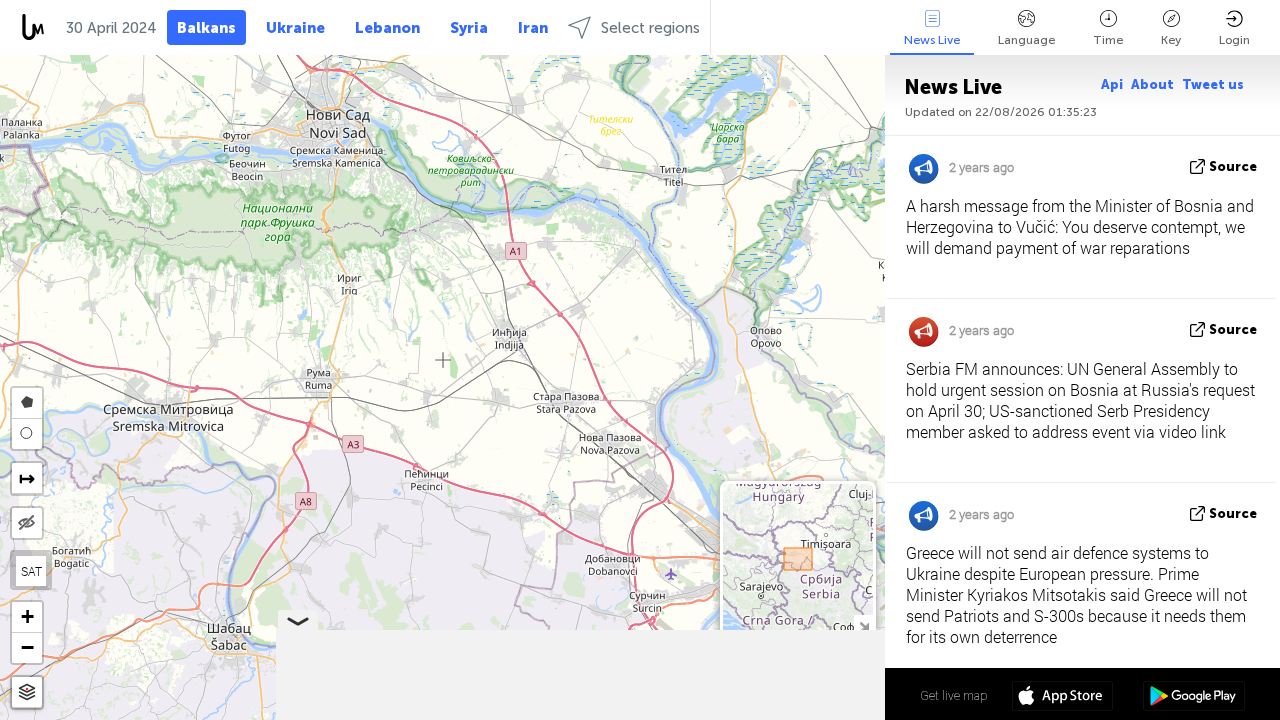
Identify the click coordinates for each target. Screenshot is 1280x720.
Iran (533, 28)
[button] (27, 617)
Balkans (206, 28)
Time (1108, 40)
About (1152, 84)
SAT (31, 571)
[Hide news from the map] (27, 523)
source (1233, 166)
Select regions (650, 28)
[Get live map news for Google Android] (1193, 698)
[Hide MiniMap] (863, 624)
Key (1171, 40)
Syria (469, 28)
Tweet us (1213, 84)
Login (1234, 40)
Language (1026, 40)
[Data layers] (27, 692)
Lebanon (387, 28)
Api (1112, 84)
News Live (932, 40)
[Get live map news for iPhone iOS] (1062, 698)
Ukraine (295, 28)
